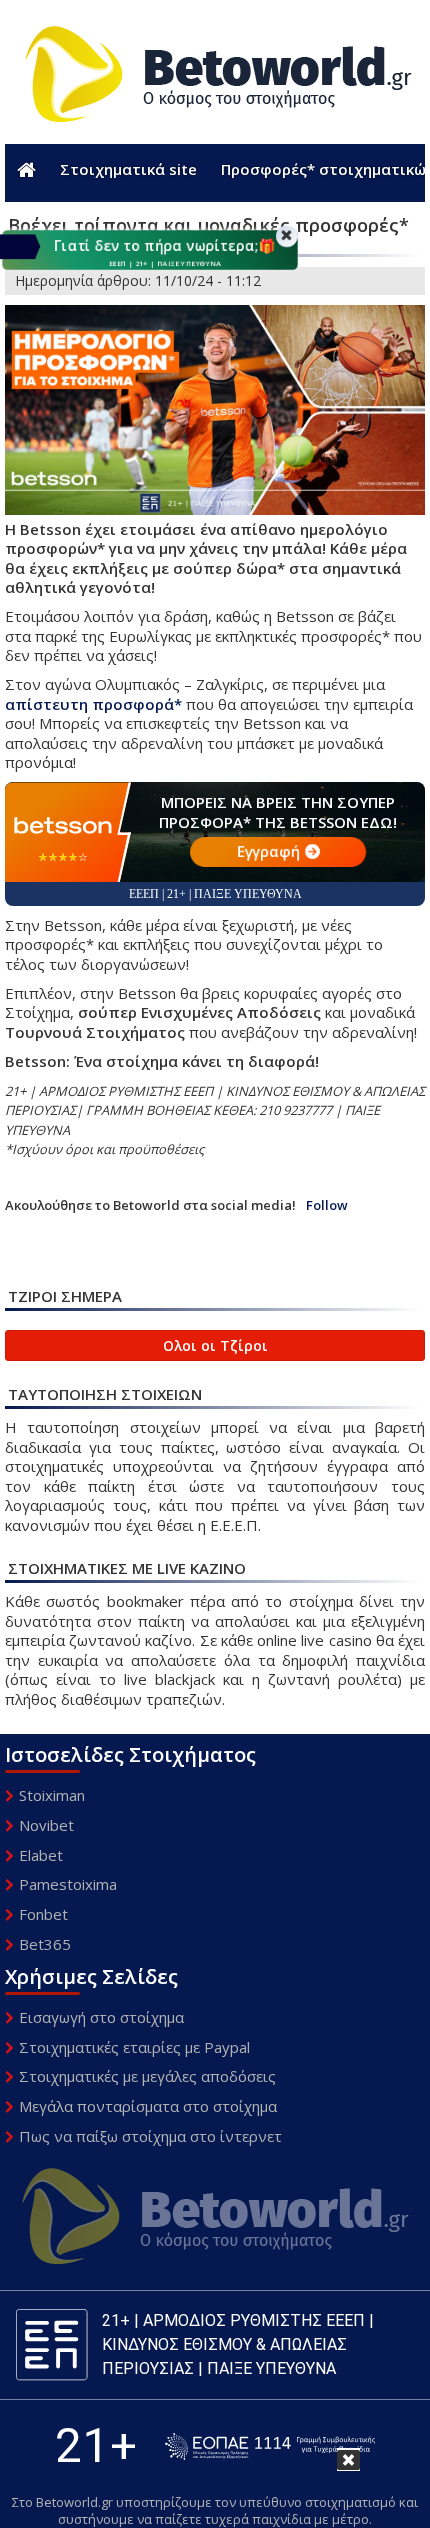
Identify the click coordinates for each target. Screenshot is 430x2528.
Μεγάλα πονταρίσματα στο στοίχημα (148, 2106)
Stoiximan (52, 1795)
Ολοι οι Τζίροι (215, 1345)
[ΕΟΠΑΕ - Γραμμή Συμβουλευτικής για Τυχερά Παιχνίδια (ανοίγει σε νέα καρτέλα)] (270, 2446)
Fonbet (43, 1914)
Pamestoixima (68, 1884)
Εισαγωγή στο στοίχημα (101, 2017)
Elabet (41, 1855)
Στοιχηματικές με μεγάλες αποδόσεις (147, 2076)
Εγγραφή (268, 851)
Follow (327, 1205)
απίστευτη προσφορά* (93, 704)
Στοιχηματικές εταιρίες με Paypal (134, 2047)
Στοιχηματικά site (128, 169)
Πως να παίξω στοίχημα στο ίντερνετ (150, 2136)
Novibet (46, 1825)
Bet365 (45, 1944)
